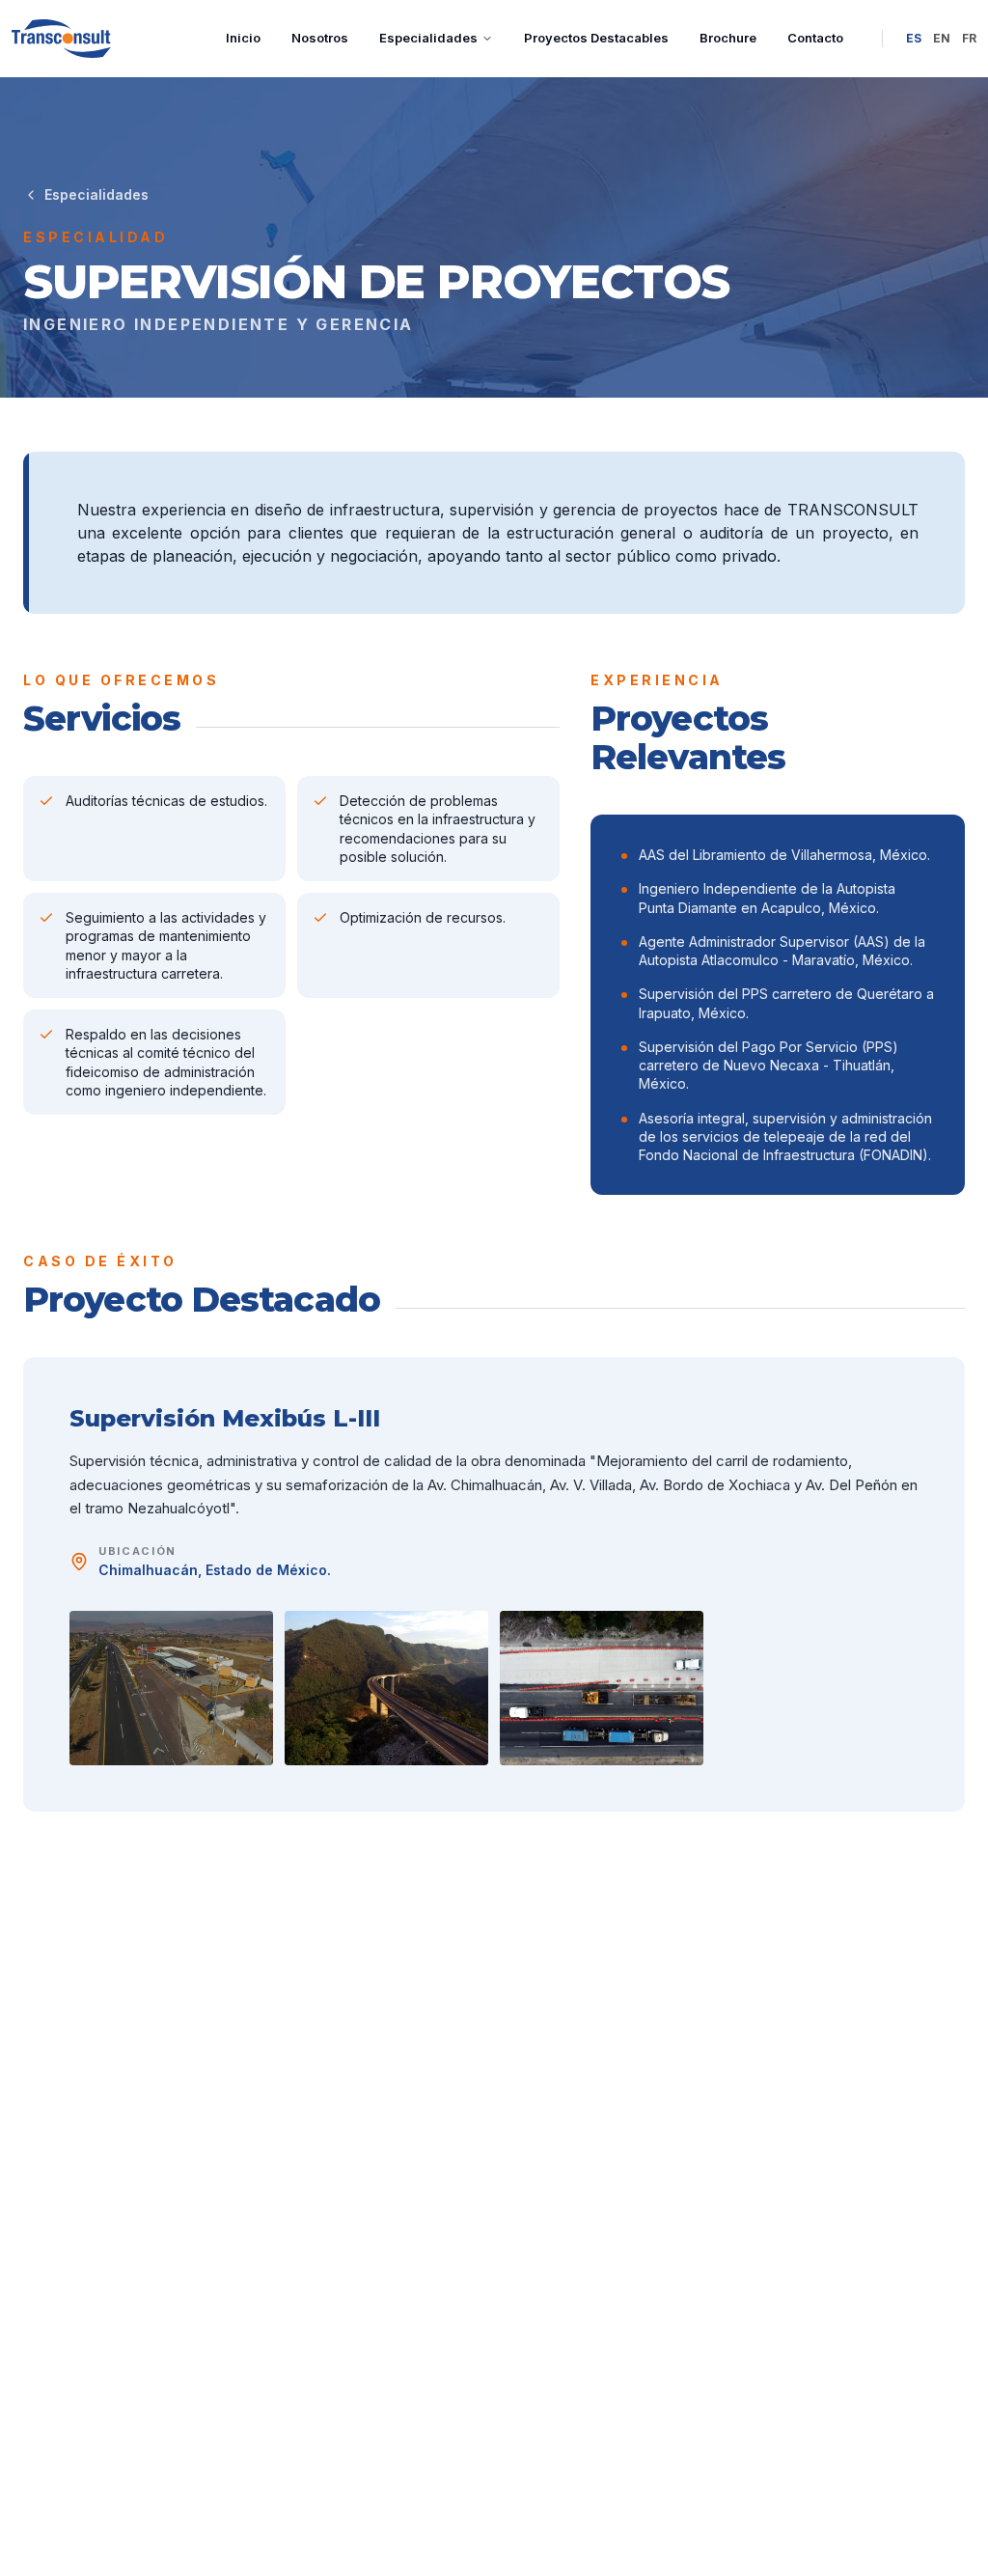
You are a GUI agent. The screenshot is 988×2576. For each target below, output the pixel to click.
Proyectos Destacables (596, 38)
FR (969, 38)
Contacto (815, 38)
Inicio (243, 38)
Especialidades (428, 38)
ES (914, 38)
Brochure (728, 38)
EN (942, 38)
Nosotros (320, 38)
